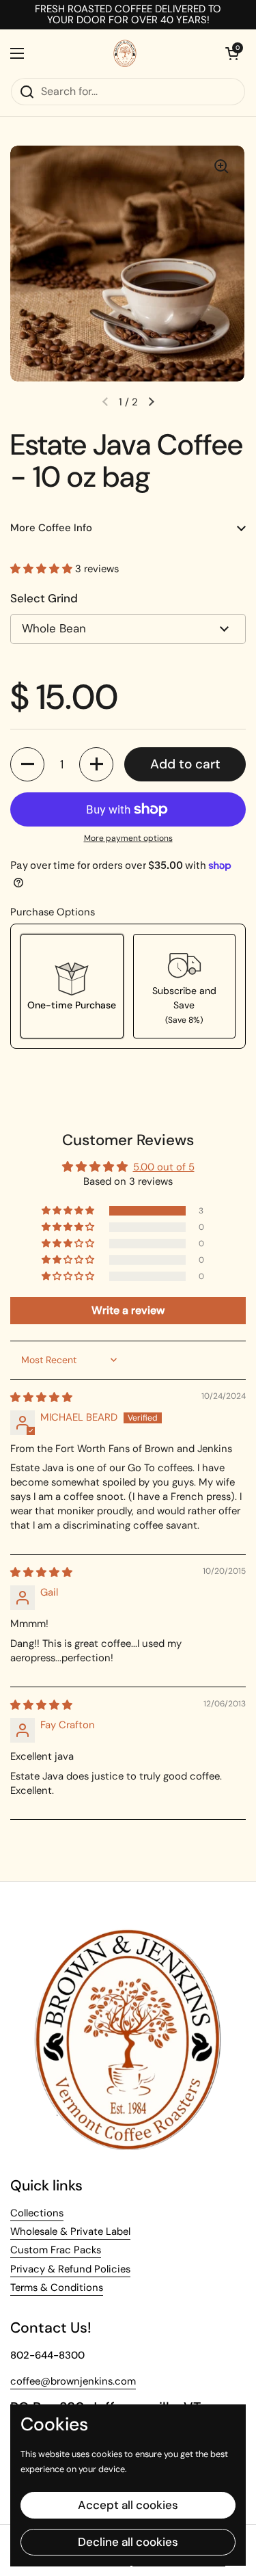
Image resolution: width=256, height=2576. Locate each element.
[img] (41, 1397)
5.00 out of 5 (164, 1167)
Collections (37, 2213)
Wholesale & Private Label (70, 2231)
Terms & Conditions (57, 2287)
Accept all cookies (128, 2505)
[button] (43, 569)
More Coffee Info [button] (51, 528)
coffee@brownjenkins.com (73, 2381)
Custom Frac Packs (56, 2250)
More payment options (128, 838)
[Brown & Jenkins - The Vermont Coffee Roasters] (125, 53)
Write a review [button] (128, 1310)
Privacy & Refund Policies (70, 2269)
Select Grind (44, 598)
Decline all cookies (128, 2542)
